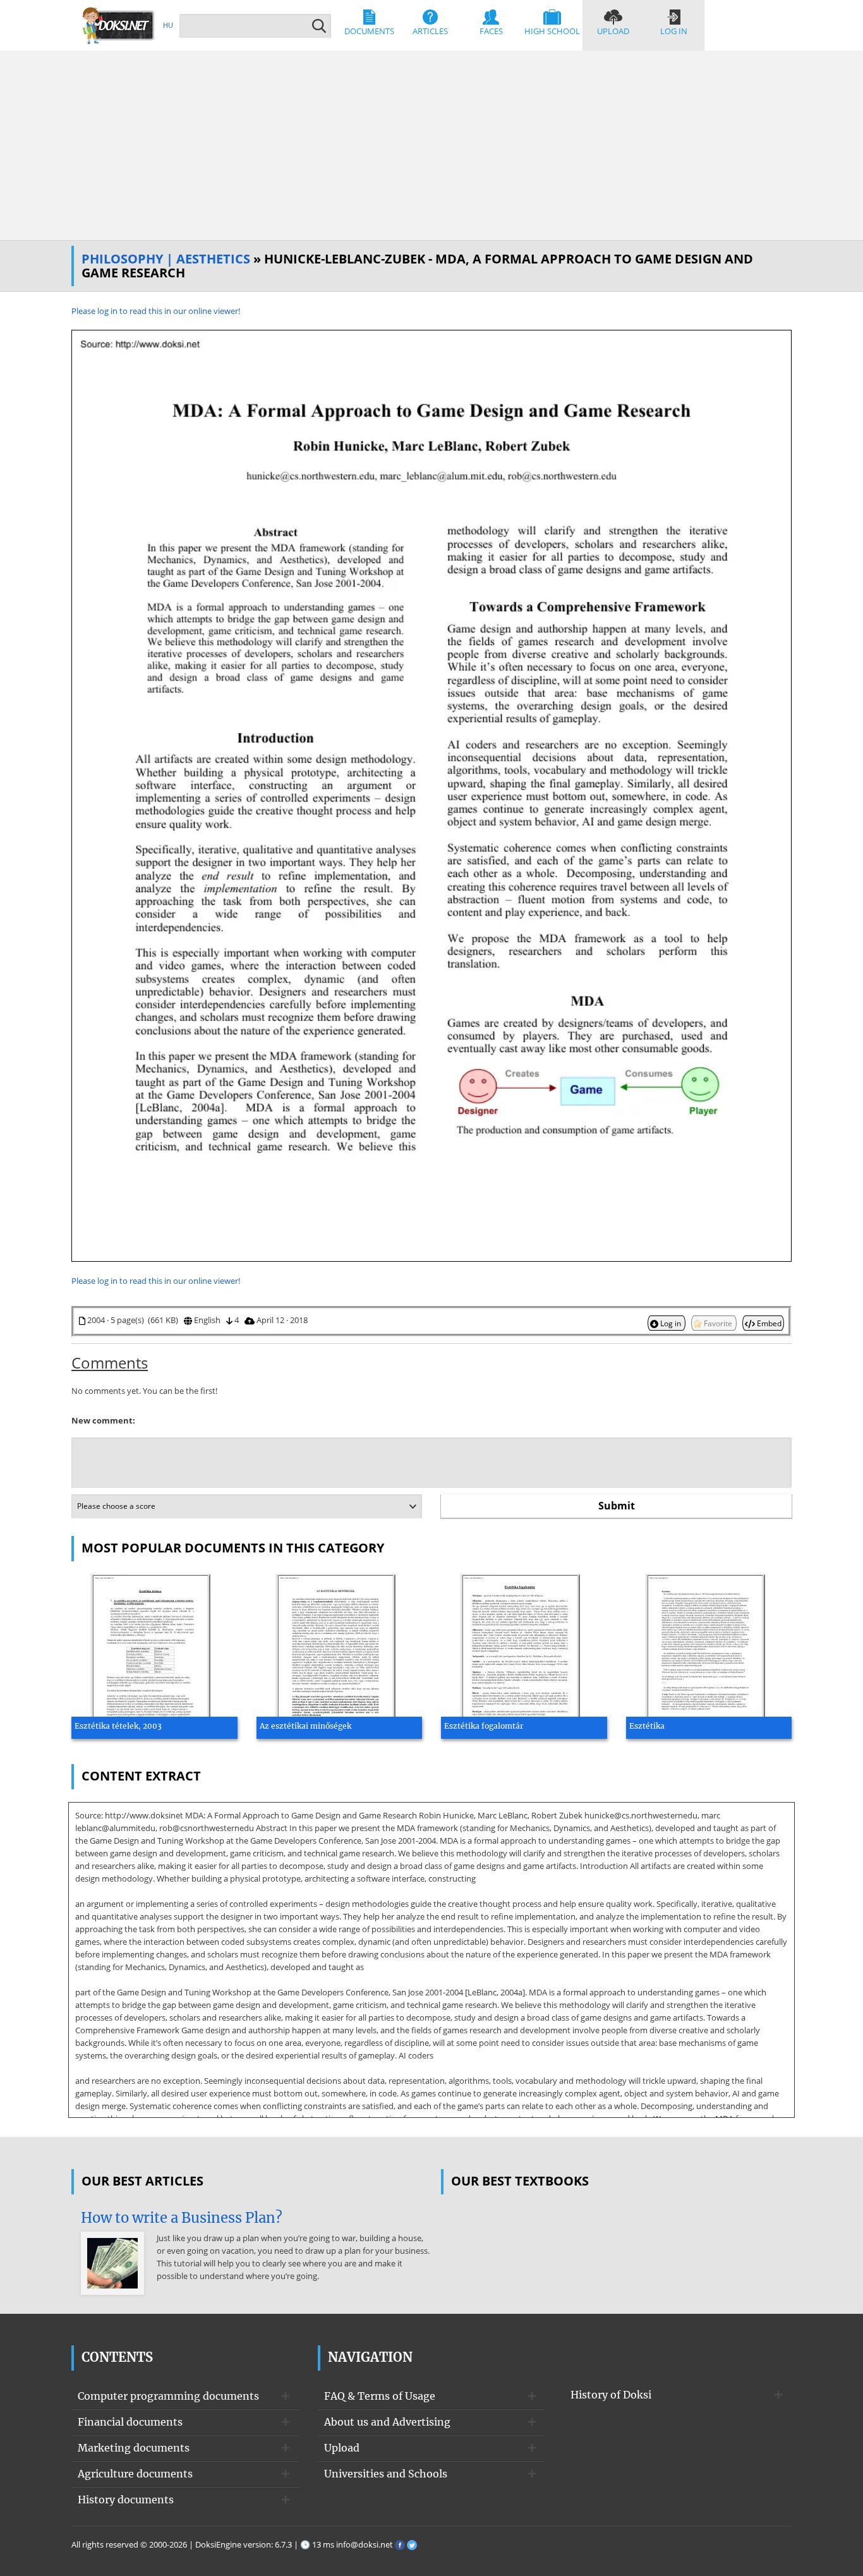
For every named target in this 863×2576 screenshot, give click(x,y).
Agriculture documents (135, 2474)
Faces (491, 31)
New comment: (103, 1420)
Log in (674, 31)
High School (552, 31)
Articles (430, 31)
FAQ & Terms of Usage (380, 2396)
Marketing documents (134, 2448)
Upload (613, 31)
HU (168, 25)
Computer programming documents (168, 2396)
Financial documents (130, 2422)
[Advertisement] (431, 145)
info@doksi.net (365, 2544)
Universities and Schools (386, 2474)
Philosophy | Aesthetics (166, 259)
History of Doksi (611, 2395)
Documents (369, 31)
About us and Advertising (387, 2422)
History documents (126, 2500)
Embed (768, 1323)
